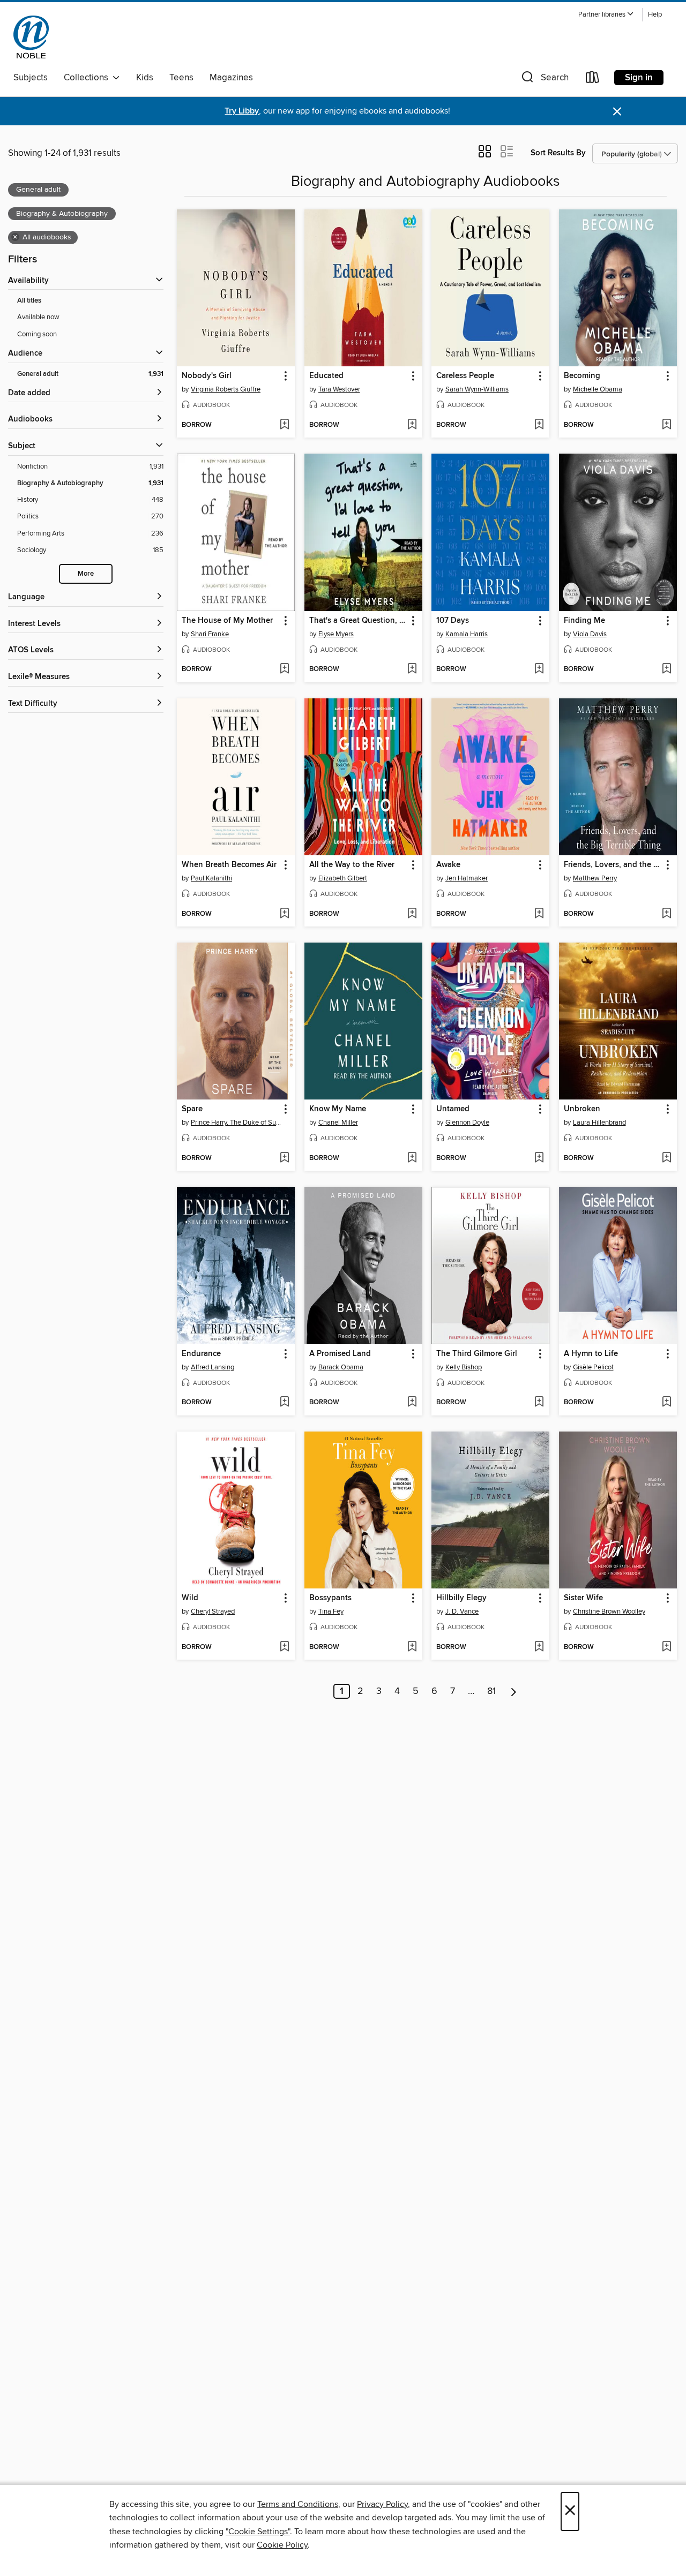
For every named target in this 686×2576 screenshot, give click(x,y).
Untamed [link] (453, 1109)
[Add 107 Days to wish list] (539, 669)
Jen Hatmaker (467, 878)
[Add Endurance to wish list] (284, 1403)
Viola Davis (590, 634)
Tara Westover (339, 389)
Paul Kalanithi (211, 878)
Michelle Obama (598, 389)
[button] (606, 15)
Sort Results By (558, 153)
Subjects (31, 78)
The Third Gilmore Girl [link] (477, 1354)
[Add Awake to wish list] (539, 914)
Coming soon (37, 334)
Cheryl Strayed (213, 1611)
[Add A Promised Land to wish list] (412, 1403)
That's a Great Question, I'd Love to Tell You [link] (358, 621)
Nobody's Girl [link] (207, 376)
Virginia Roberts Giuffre (226, 389)
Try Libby (242, 111)
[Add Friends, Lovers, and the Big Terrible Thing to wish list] (666, 914)
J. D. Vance (462, 1611)
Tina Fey (331, 1611)
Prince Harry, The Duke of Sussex (237, 1123)
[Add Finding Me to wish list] (666, 669)
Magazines (231, 78)
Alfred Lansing (212, 1367)
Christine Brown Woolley (609, 1611)
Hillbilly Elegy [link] (461, 1598)
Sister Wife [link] (583, 1598)
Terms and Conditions (298, 2504)
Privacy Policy (382, 2504)
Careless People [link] (465, 376)
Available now (38, 317)
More (86, 574)
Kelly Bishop (464, 1367)
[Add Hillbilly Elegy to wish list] (539, 1647)
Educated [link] (326, 376)
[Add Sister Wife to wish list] (666, 1647)
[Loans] (593, 80)
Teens (181, 78)
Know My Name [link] (338, 1109)
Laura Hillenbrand (599, 1123)
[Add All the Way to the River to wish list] (412, 914)
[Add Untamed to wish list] (539, 1158)
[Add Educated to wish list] (412, 425)
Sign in (639, 78)
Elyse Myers (336, 634)
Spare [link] (192, 1109)
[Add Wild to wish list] (284, 1647)
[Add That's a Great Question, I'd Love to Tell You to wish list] (412, 669)
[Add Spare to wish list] (284, 1158)
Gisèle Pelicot (593, 1367)
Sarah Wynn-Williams (477, 389)
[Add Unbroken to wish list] (666, 1158)
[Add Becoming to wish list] (666, 425)
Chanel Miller (338, 1123)
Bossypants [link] (330, 1598)
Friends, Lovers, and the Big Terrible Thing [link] (613, 865)
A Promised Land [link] (340, 1354)
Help (655, 15)
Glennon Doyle (467, 1123)
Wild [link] (190, 1598)
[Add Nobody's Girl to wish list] (284, 425)
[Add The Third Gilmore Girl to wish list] (539, 1403)
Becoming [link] (582, 376)
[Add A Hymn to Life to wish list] (666, 1403)
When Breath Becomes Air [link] (229, 865)
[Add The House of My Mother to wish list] (284, 669)
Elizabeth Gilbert (343, 878)
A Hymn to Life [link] (591, 1354)
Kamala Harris (467, 634)
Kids (145, 78)
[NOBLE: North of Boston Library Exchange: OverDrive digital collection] (31, 37)
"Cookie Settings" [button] (258, 2532)
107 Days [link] (453, 621)
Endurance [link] (201, 1354)
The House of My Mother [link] (227, 621)
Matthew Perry (595, 878)
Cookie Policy (282, 2545)
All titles (29, 301)
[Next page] (514, 1691)
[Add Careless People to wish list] (539, 425)
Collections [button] (88, 78)
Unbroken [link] (582, 1109)
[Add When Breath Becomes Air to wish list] (284, 914)
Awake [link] (448, 865)
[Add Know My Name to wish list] (412, 1158)
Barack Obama (341, 1367)
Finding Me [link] (584, 621)
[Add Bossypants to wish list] (412, 1647)
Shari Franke (210, 634)
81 (491, 1691)
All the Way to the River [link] (352, 865)
